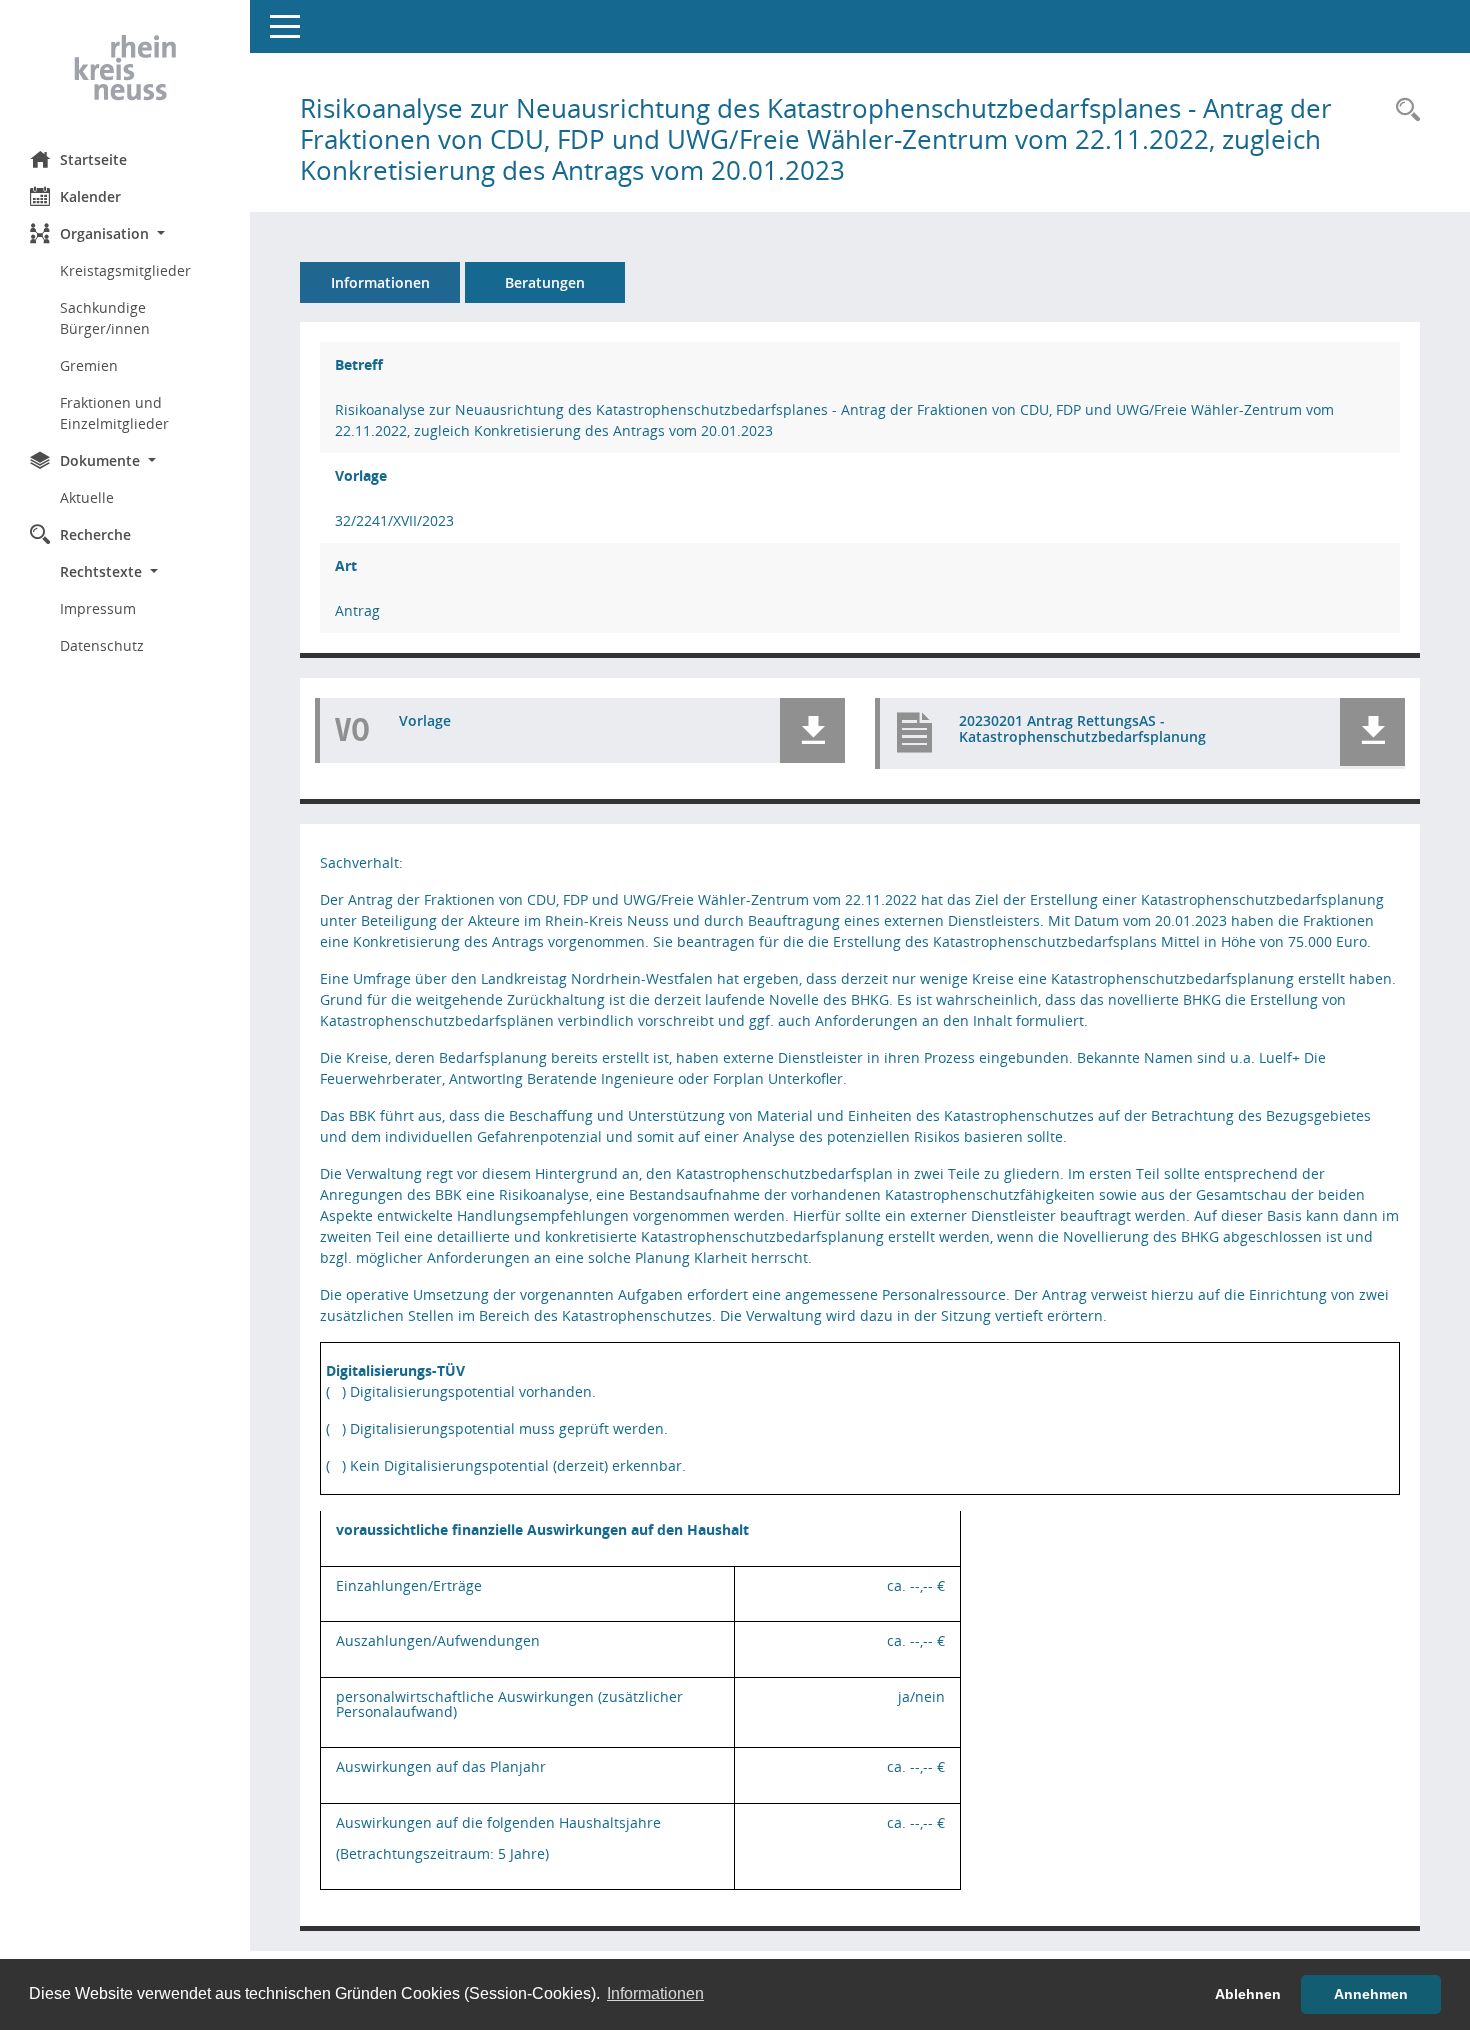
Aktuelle (87, 497)
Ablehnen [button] (1248, 1994)
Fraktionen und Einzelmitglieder (114, 413)
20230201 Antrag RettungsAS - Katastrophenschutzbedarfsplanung (1082, 729)
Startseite (93, 159)
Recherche (95, 534)
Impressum (98, 608)
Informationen (380, 282)
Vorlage (425, 720)
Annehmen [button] (1371, 1994)
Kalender (90, 196)
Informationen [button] (655, 1993)
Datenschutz (102, 645)
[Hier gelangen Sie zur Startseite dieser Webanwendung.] (125, 68)
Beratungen (545, 282)
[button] (125, 233)
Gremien (89, 365)
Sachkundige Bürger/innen (105, 318)
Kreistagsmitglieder (125, 270)
